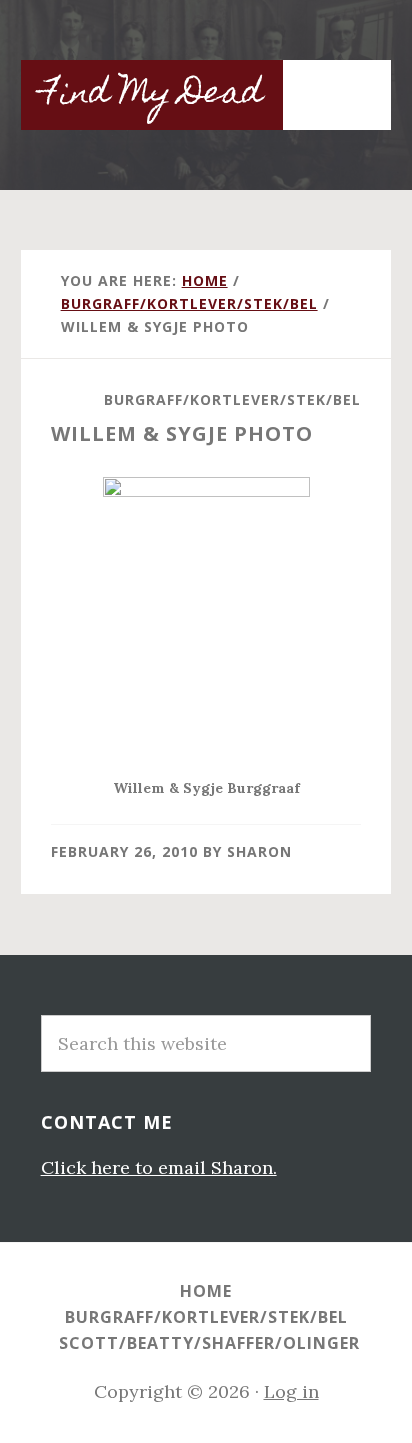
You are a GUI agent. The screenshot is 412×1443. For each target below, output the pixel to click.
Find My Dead (152, 95)
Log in (291, 1391)
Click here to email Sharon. (159, 1167)
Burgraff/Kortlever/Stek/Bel (232, 399)
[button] (351, 84)
